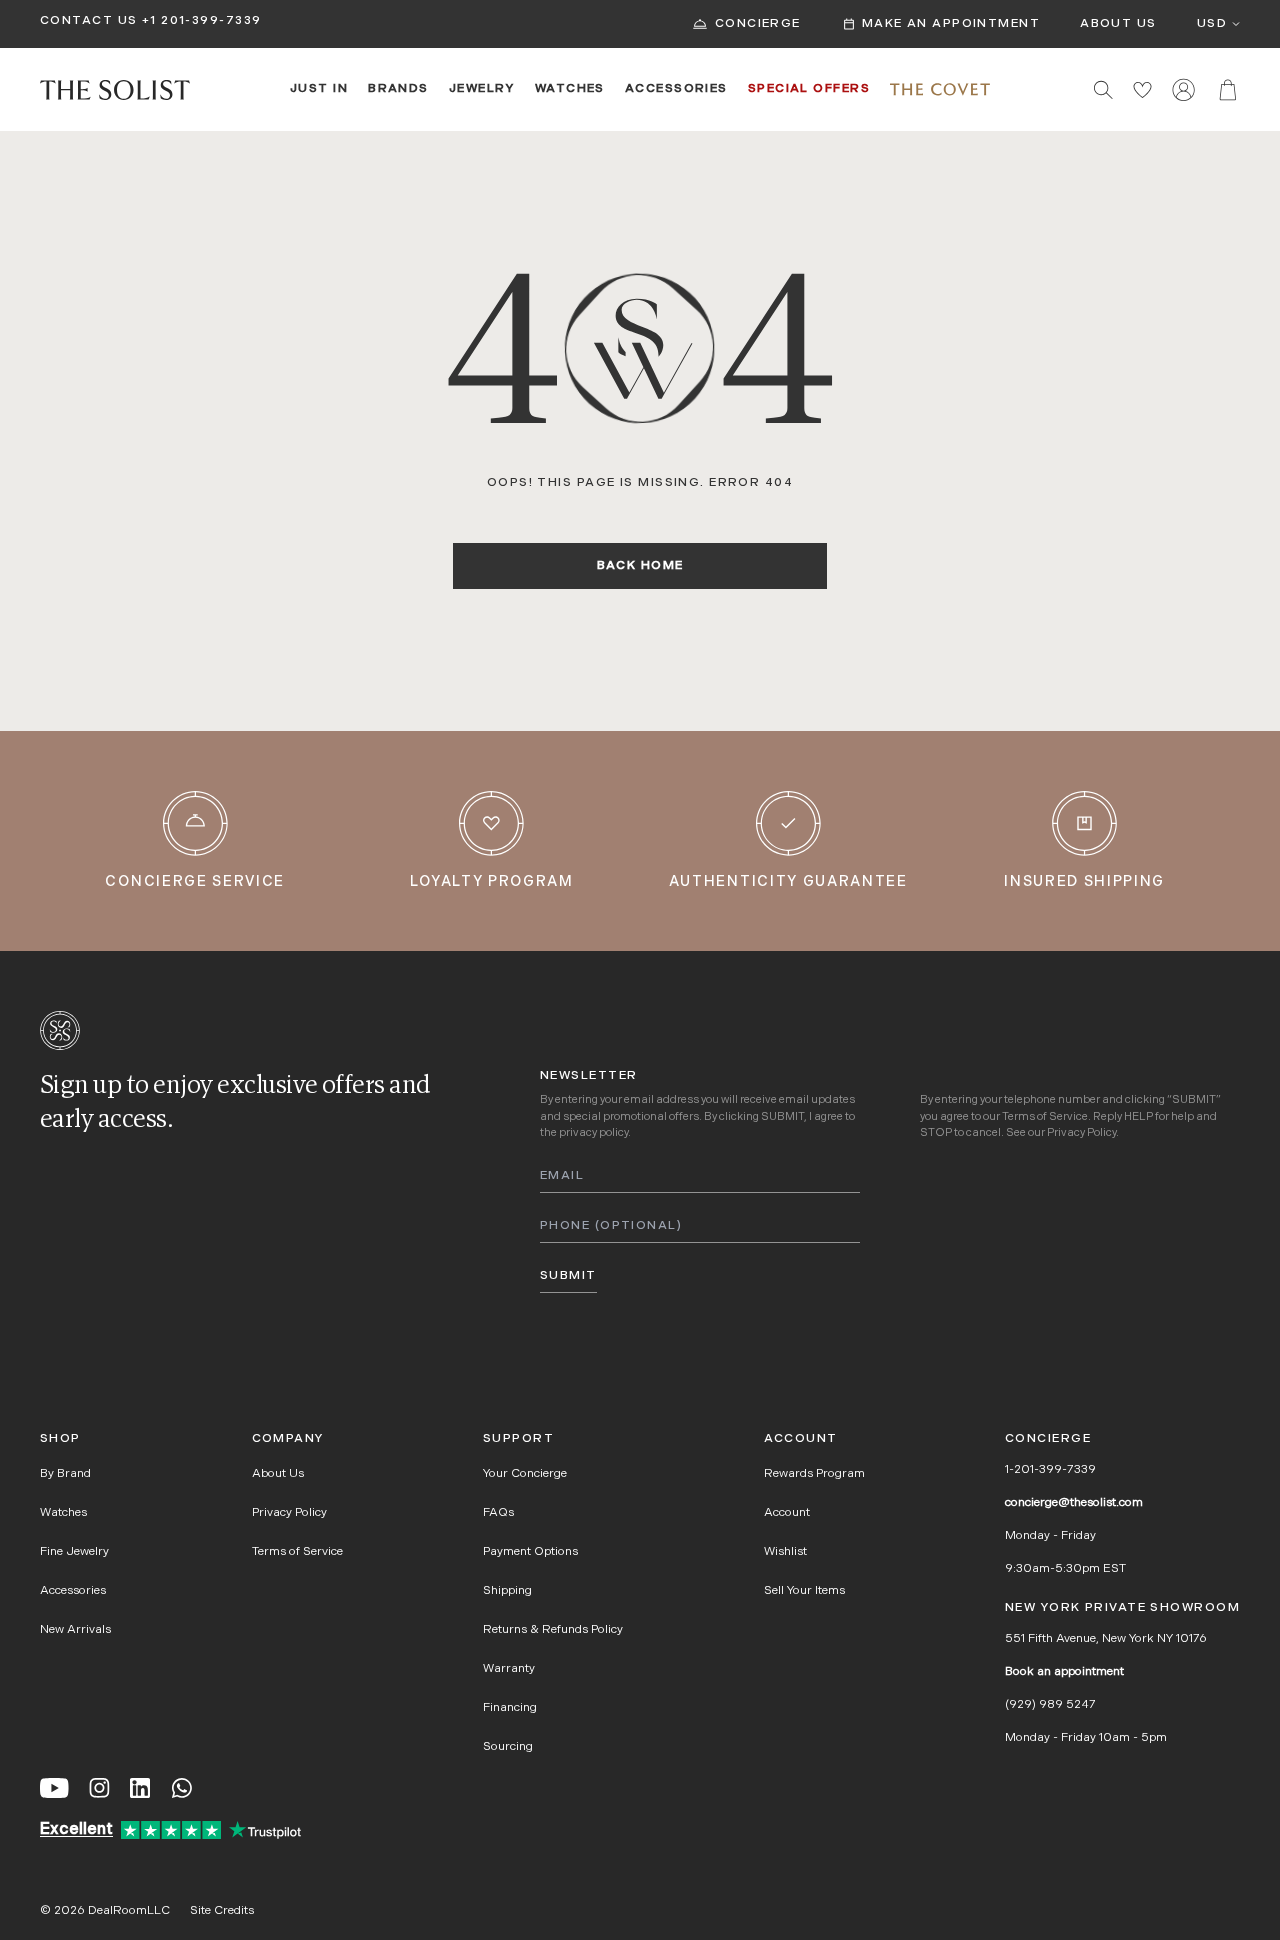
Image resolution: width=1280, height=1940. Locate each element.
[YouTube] (54, 1788)
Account (787, 1513)
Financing (510, 1708)
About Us (1118, 24)
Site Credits (222, 1911)
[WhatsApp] (182, 1788)
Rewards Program (814, 1474)
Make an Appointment (951, 24)
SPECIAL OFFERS (809, 89)
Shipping (507, 1591)
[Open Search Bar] (1103, 89)
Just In (319, 89)
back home (640, 566)
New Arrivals (75, 1630)
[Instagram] (99, 1788)
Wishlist (785, 1552)
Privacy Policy (1081, 1133)
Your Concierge (525, 1474)
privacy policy (593, 1133)
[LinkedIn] (140, 1788)
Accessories (676, 89)
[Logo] (115, 90)
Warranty (509, 1669)
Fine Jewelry (74, 1552)
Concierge (758, 24)
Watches (570, 89)
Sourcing (508, 1747)
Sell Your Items (804, 1591)
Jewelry (482, 89)
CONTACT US (88, 21)
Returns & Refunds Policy (553, 1630)
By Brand (65, 1474)
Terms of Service (1045, 1117)
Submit (568, 1276)
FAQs (498, 1513)
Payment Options (530, 1552)
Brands (398, 89)
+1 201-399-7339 (202, 21)
